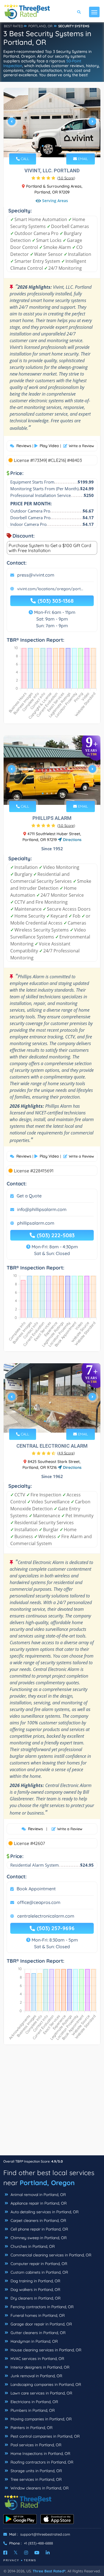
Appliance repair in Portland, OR (38, 2203)
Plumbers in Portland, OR (32, 2410)
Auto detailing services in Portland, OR (44, 2212)
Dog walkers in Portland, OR (35, 2290)
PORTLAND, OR (40, 26)
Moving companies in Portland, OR (40, 2419)
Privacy (11, 2560)
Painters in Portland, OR (31, 2428)
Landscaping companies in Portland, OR (45, 2384)
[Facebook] (5, 2553)
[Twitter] (16, 2553)
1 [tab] (43, 146)
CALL (24, 159)
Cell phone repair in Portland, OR (39, 2229)
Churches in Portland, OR (32, 2246)
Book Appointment (36, 1889)
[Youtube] (37, 2553)
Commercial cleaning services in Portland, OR (50, 2255)
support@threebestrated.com (45, 2534)
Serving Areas (55, 201)
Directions (72, 840)
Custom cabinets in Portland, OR (39, 2272)
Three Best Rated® (49, 2571)
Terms (30, 2560)
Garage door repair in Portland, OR (41, 2324)
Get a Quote (29, 1196)
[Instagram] (26, 2553)
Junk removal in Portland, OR (36, 2376)
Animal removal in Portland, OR (38, 2195)
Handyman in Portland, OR (34, 2341)
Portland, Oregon (47, 2183)
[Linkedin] (48, 2553)
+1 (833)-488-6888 (38, 2543)
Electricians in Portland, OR (34, 2402)
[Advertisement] (52, 2103)
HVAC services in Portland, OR (37, 2359)
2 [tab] (47, 146)
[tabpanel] (52, 123)
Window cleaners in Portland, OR (39, 2488)
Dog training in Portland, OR (35, 2281)
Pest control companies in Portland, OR (45, 2436)
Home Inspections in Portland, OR (40, 2454)
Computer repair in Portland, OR (38, 2264)
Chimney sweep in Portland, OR (38, 2238)
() (66, 178)
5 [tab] (60, 146)
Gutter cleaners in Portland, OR (37, 2333)
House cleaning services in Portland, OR (45, 2350)
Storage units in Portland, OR (36, 2471)
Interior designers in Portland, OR (39, 2367)
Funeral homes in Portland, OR (37, 2315)
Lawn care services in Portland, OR (41, 2393)
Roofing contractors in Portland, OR (41, 2462)
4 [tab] (56, 146)
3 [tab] (52, 146)
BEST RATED (14, 26)
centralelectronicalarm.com (46, 1916)
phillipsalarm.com (36, 1223)
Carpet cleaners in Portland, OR (38, 2220)
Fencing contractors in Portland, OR (41, 2307)
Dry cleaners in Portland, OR (35, 2298)
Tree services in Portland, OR (35, 2479)
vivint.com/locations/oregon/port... (50, 589)
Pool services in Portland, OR (35, 2445)
